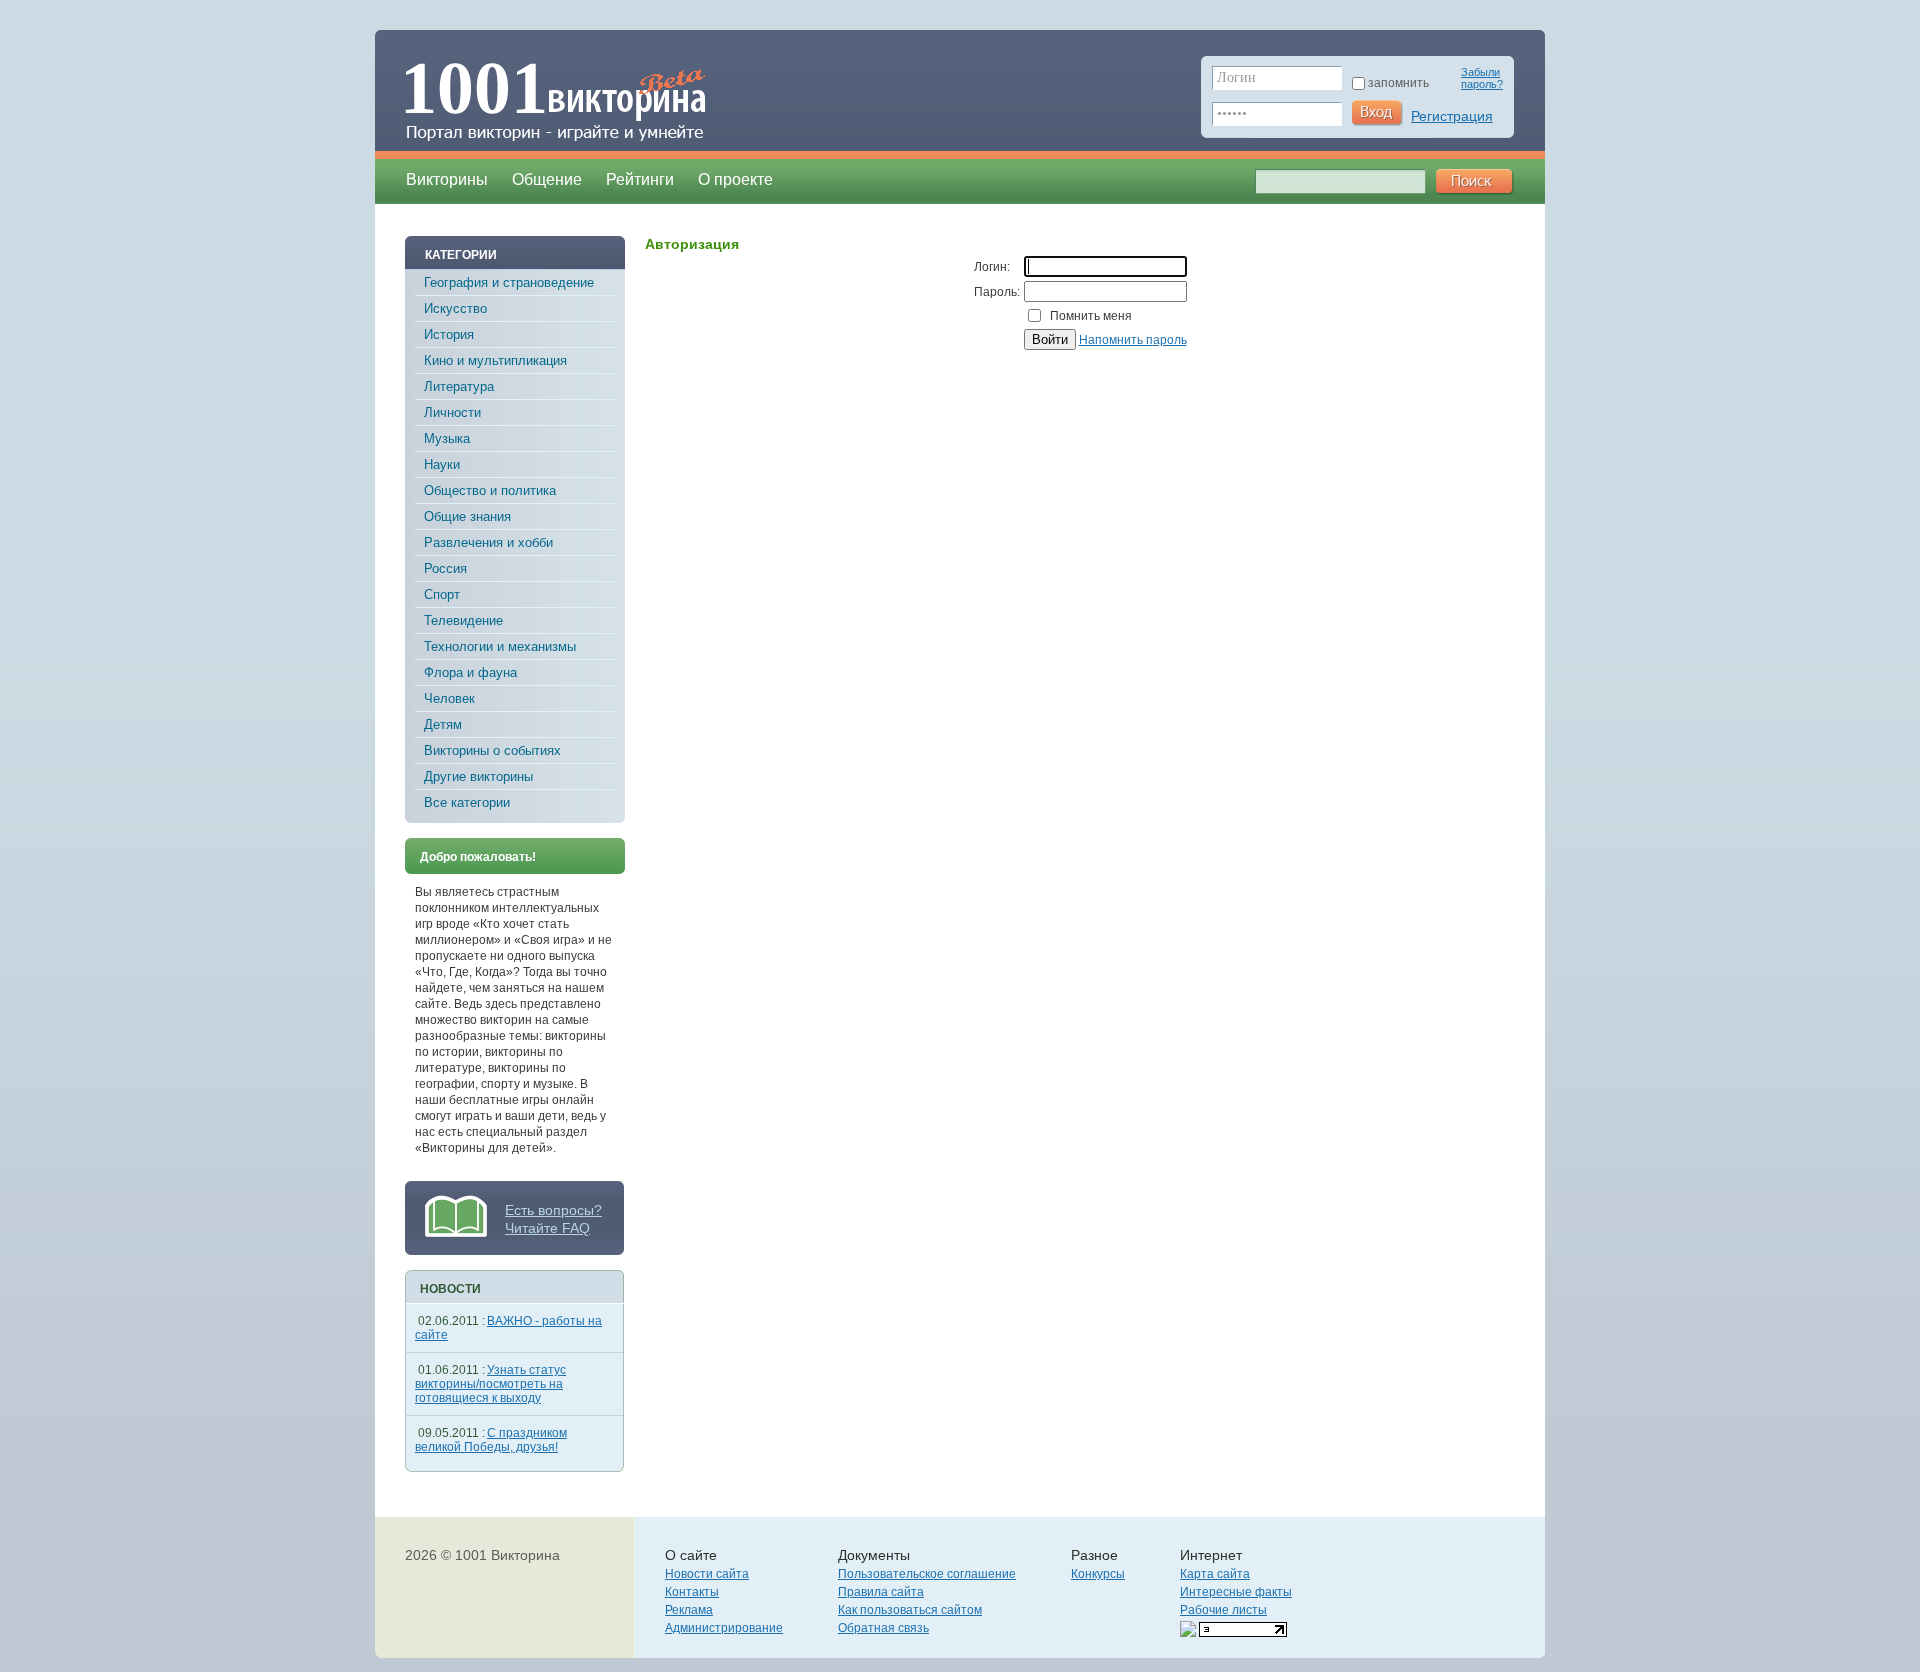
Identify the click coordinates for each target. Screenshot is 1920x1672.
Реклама (689, 1610)
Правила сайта (881, 1592)
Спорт (442, 594)
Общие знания (467, 516)
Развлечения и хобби (488, 542)
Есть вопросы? (553, 1210)
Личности (452, 412)
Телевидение (463, 620)
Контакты (692, 1592)
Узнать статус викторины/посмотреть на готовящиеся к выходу (490, 1384)
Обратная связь (883, 1628)
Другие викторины (478, 776)
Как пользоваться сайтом (910, 1610)
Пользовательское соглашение (927, 1574)
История (449, 334)
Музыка (447, 438)
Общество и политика (490, 490)
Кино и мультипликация (495, 360)
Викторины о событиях (492, 750)
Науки (442, 464)
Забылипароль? (1482, 78)
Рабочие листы (1223, 1610)
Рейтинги (640, 179)
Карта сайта (1215, 1574)
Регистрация (1452, 116)
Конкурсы (1098, 1574)
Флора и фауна (470, 672)
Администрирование (724, 1628)
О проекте (735, 179)
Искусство (455, 308)
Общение (547, 179)
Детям (443, 724)
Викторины (447, 179)
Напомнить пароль (1133, 340)
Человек (449, 698)
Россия (445, 568)
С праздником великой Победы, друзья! (491, 1440)
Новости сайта (707, 1574)
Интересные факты (1236, 1592)
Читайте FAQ (547, 1228)
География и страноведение (509, 282)
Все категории (467, 802)
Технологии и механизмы (500, 646)
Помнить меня (1091, 316)
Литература (459, 386)
